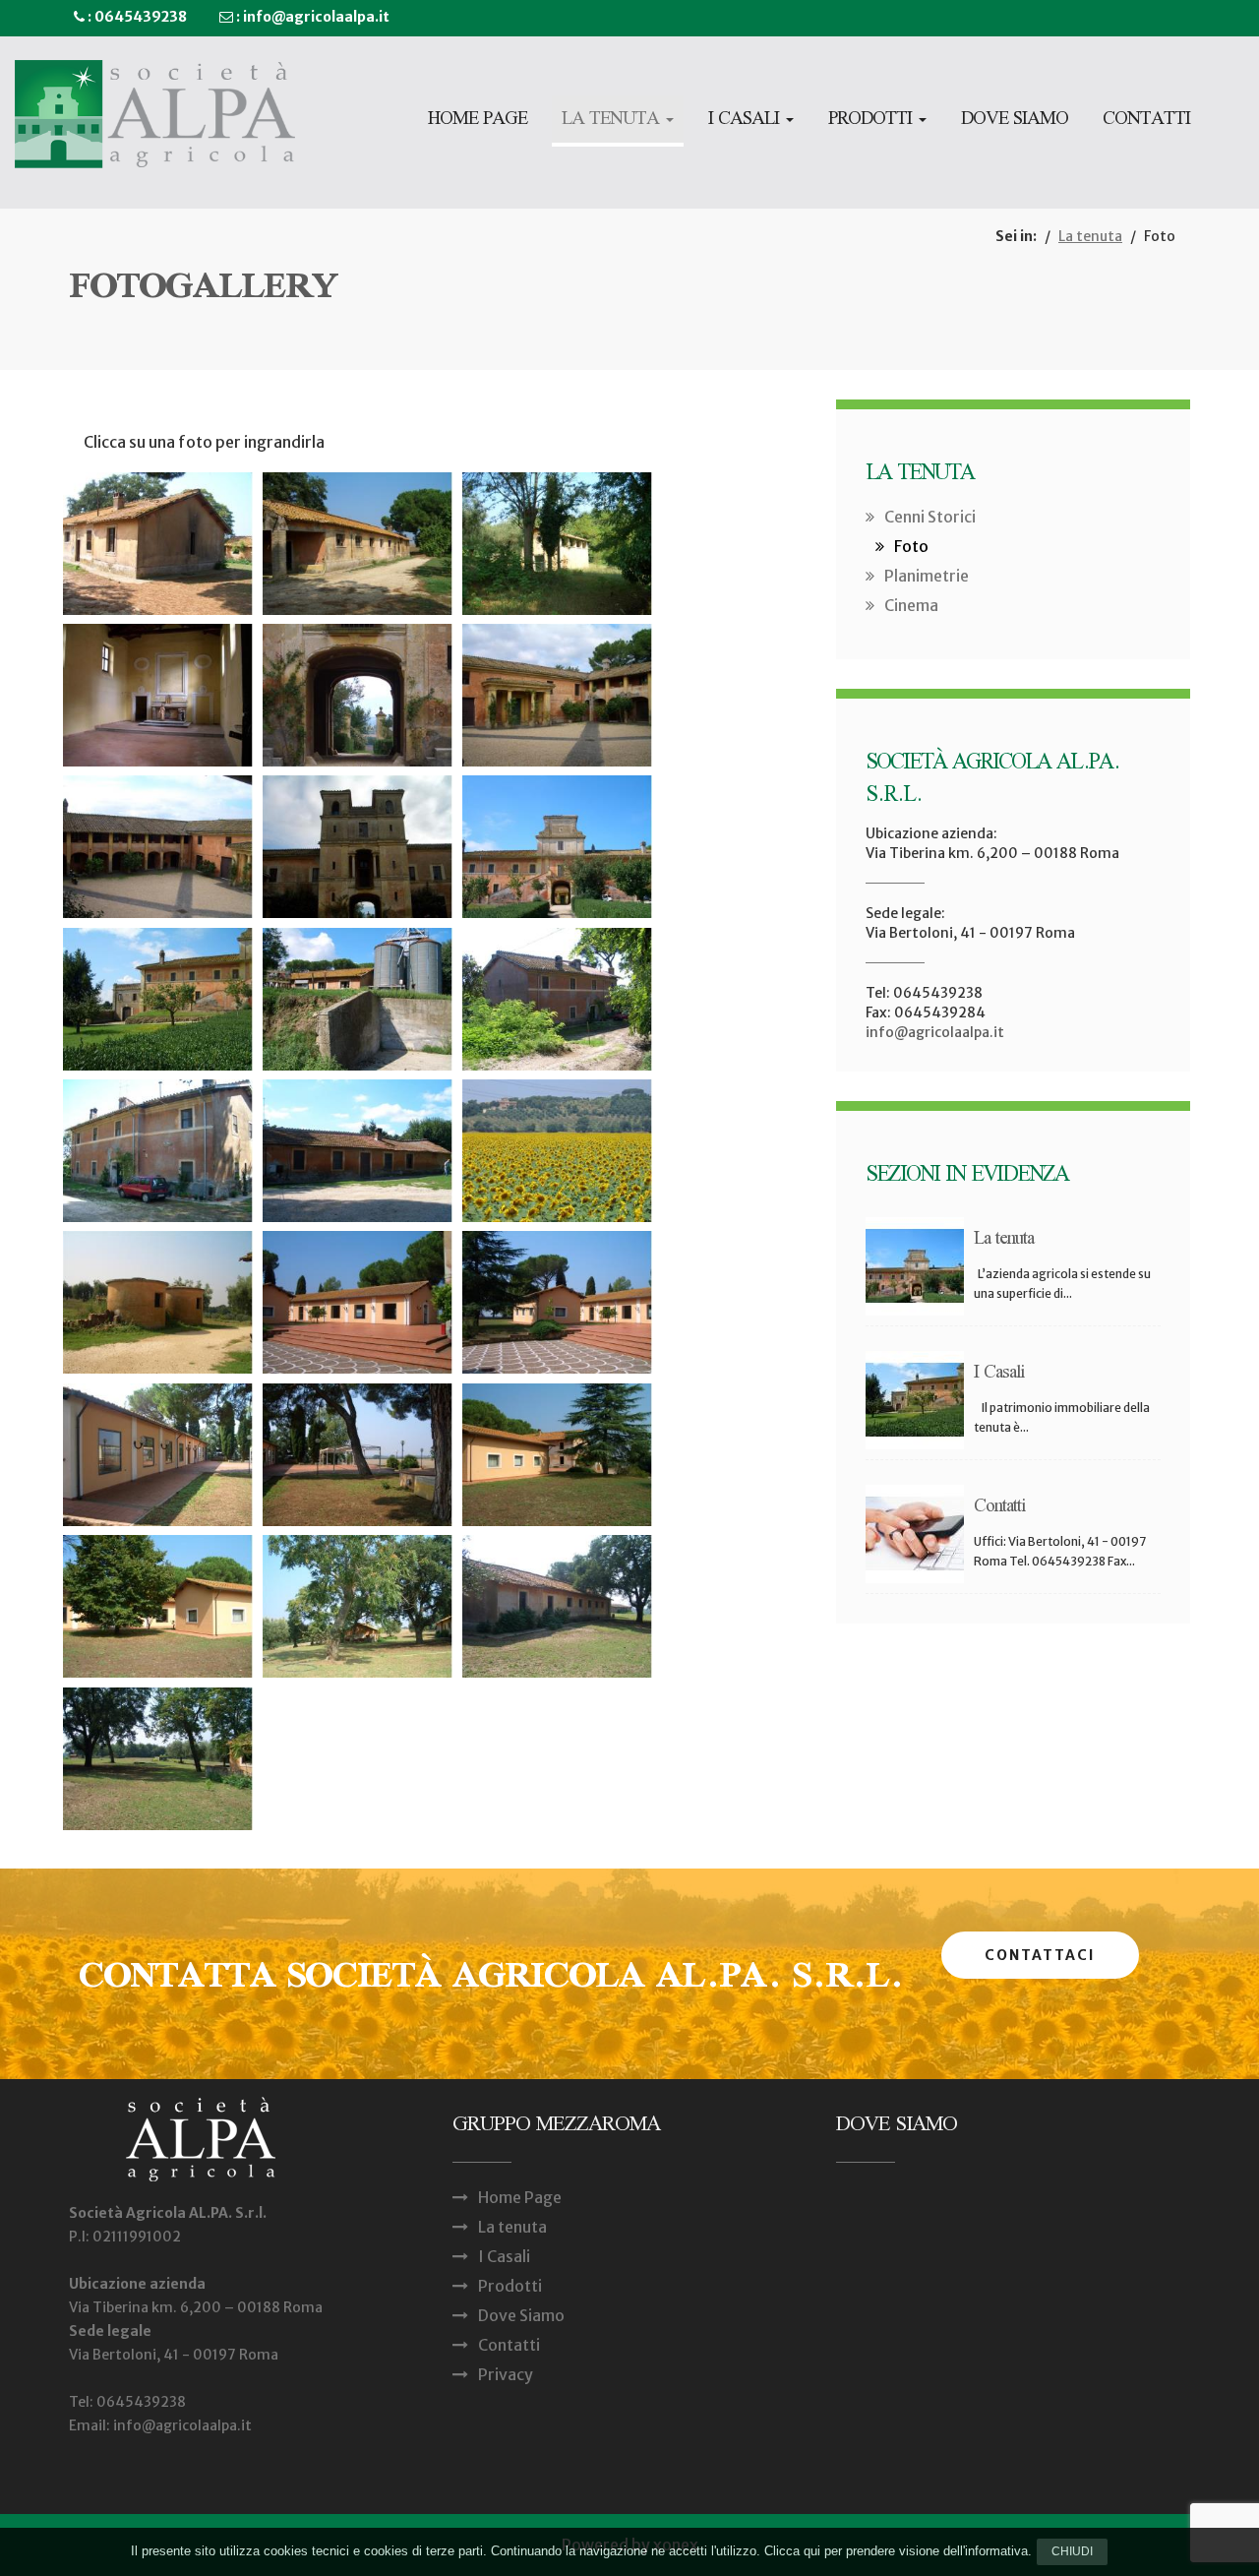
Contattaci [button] (1040, 1955)
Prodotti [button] (872, 120)
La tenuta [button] (613, 120)
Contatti (1146, 120)
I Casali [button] (746, 120)
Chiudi (1072, 2551)
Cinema (911, 605)
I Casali (504, 2256)
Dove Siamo (1015, 120)
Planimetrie (927, 576)
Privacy (506, 2374)
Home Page (478, 120)
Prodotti (510, 2286)
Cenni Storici (930, 517)
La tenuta (1090, 236)
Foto (911, 546)
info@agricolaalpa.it (316, 17)
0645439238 (141, 17)
